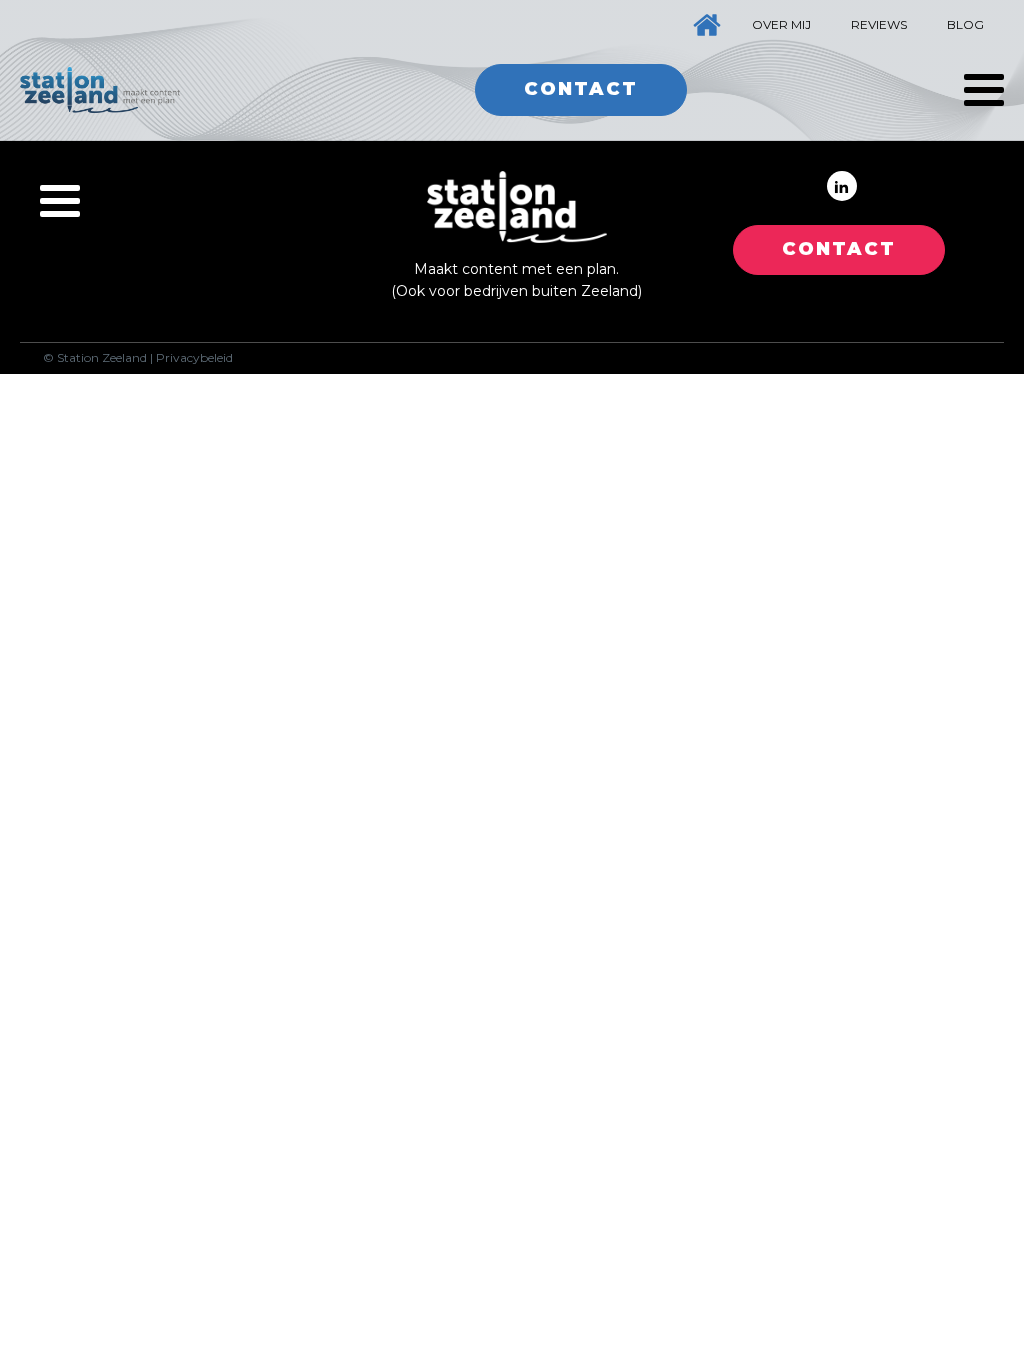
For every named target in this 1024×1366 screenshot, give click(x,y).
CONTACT (839, 249)
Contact (581, 89)
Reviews (879, 24)
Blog (965, 24)
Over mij (781, 24)
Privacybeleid (194, 358)
